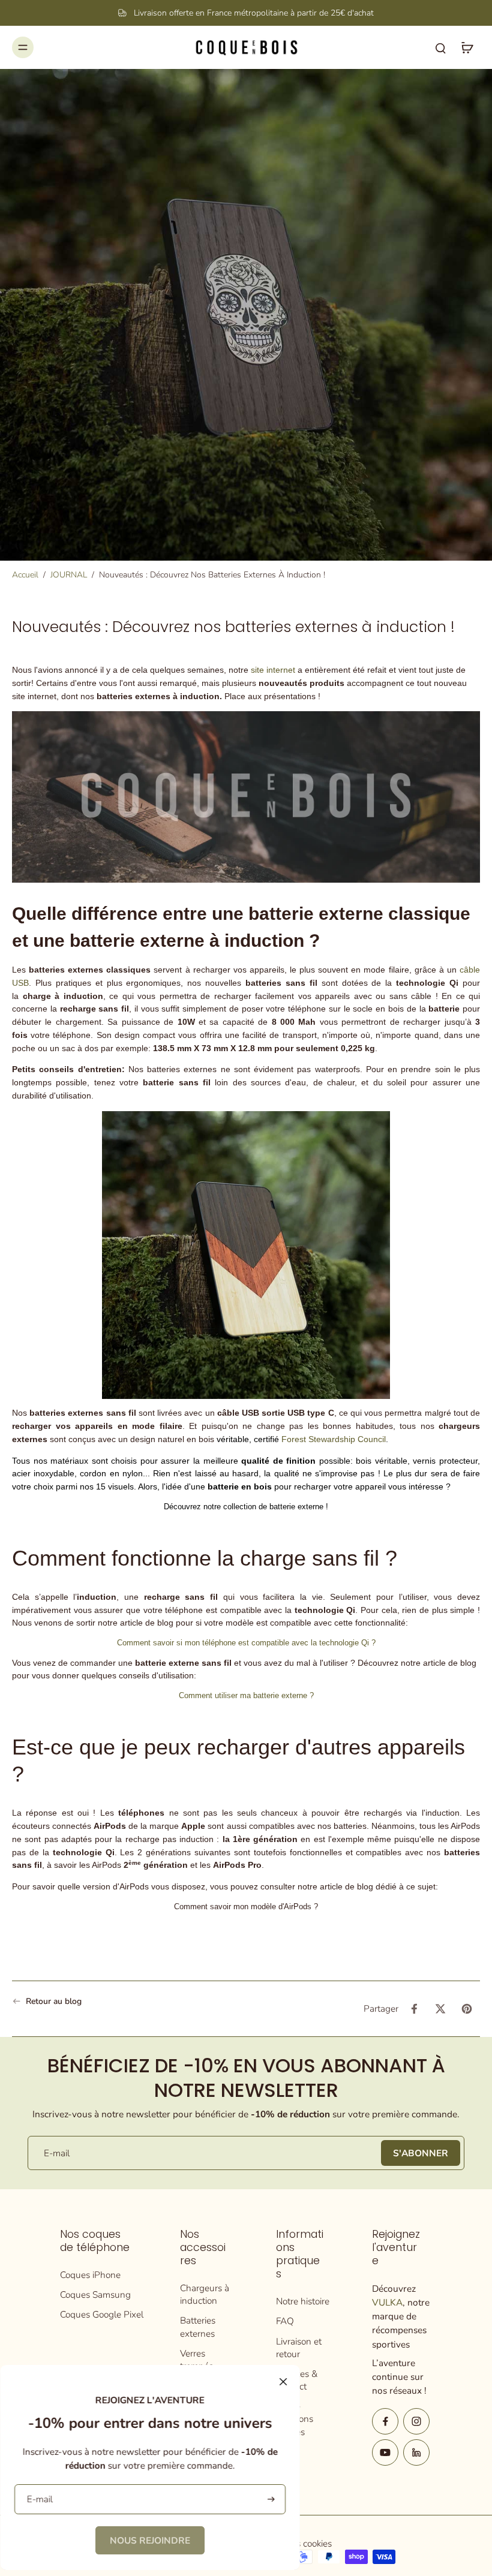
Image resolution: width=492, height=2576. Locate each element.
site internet (273, 670)
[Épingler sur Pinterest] (467, 2009)
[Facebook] (385, 2421)
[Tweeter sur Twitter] (440, 2009)
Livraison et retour (299, 2348)
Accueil (25, 575)
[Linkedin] (416, 2452)
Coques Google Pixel (102, 2314)
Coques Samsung (95, 2294)
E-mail (57, 2153)
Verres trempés (196, 2360)
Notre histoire (303, 2301)
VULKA (387, 2302)
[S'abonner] (270, 2500)
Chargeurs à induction (205, 2294)
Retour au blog (54, 2001)
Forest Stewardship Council (332, 1439)
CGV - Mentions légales (295, 2419)
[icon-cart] (467, 47)
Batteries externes (198, 2327)
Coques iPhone (90, 2275)
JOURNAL (69, 575)
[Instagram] (416, 2421)
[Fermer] (283, 2382)
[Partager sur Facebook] (414, 2009)
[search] (440, 47)
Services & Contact (297, 2380)
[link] (150, 2540)
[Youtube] (385, 2452)
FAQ (285, 2321)
